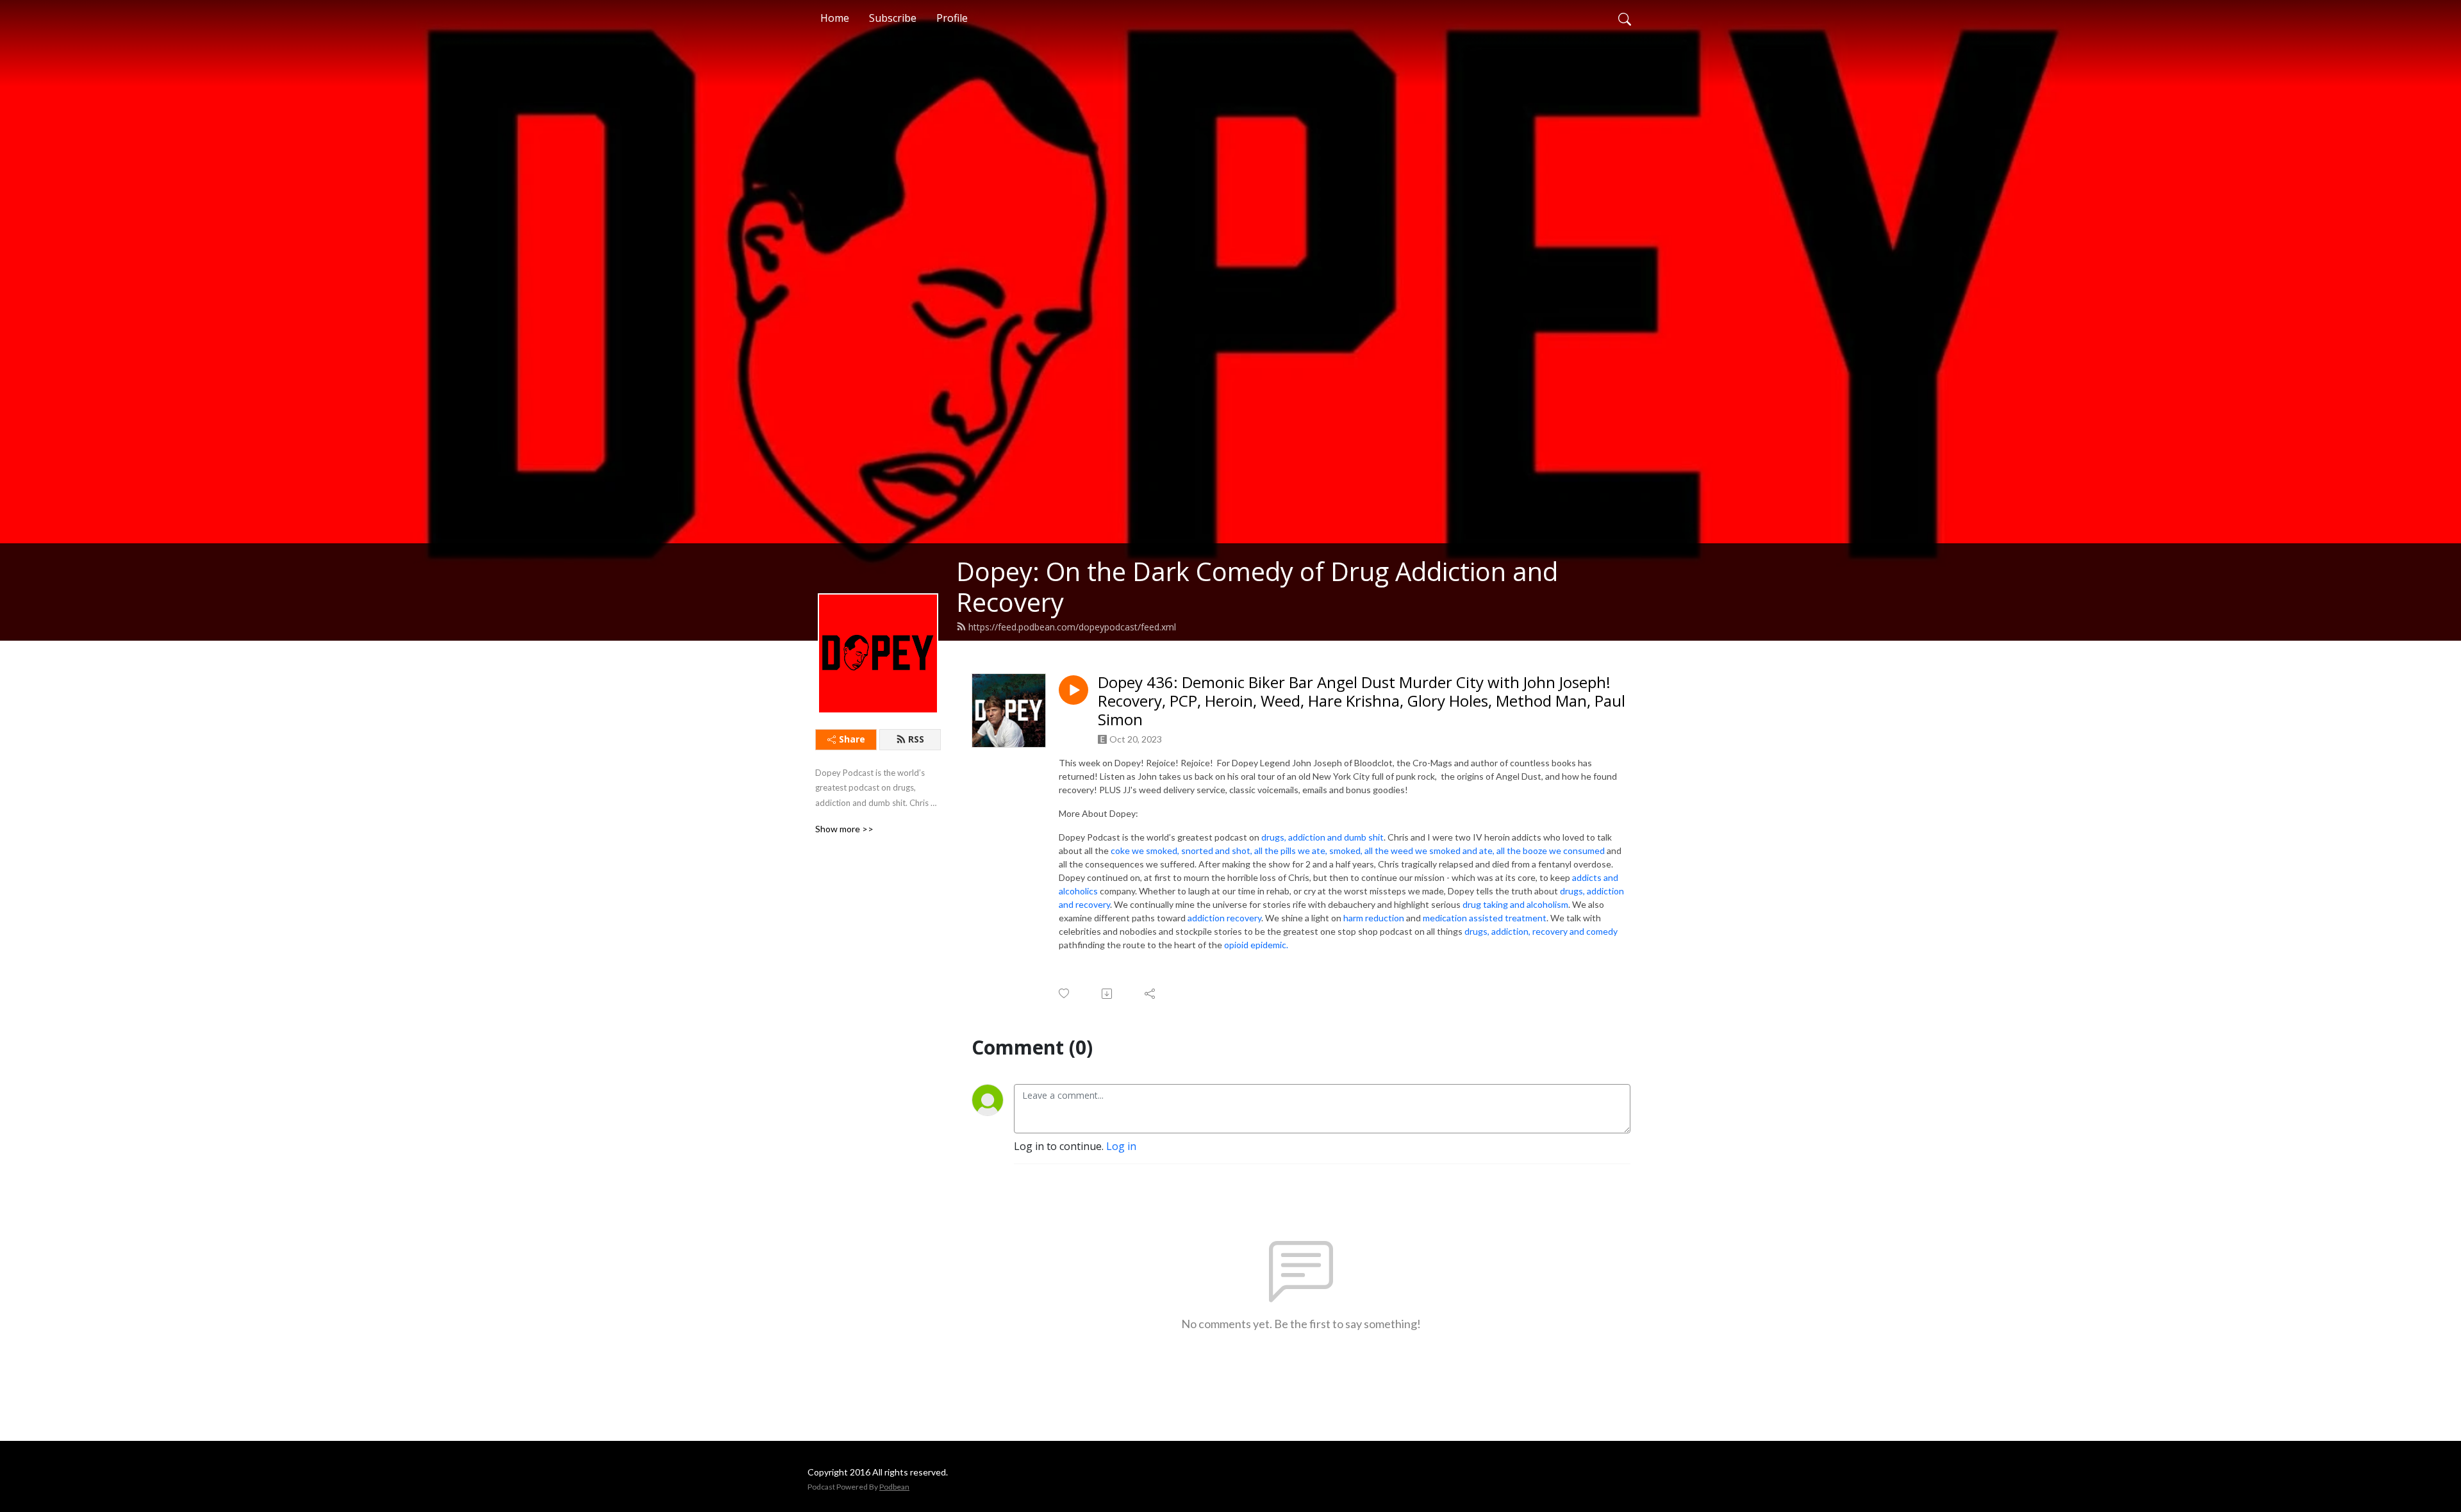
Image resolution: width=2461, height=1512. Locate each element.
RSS (916, 739)
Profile (952, 18)
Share (852, 739)
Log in (1121, 1146)
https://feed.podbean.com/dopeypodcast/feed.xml (1072, 627)
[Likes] (1065, 993)
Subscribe (893, 18)
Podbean (894, 1487)
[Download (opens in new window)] (1108, 994)
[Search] (1625, 18)
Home (835, 18)
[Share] (1151, 994)
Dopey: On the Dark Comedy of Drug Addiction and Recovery (1257, 587)
